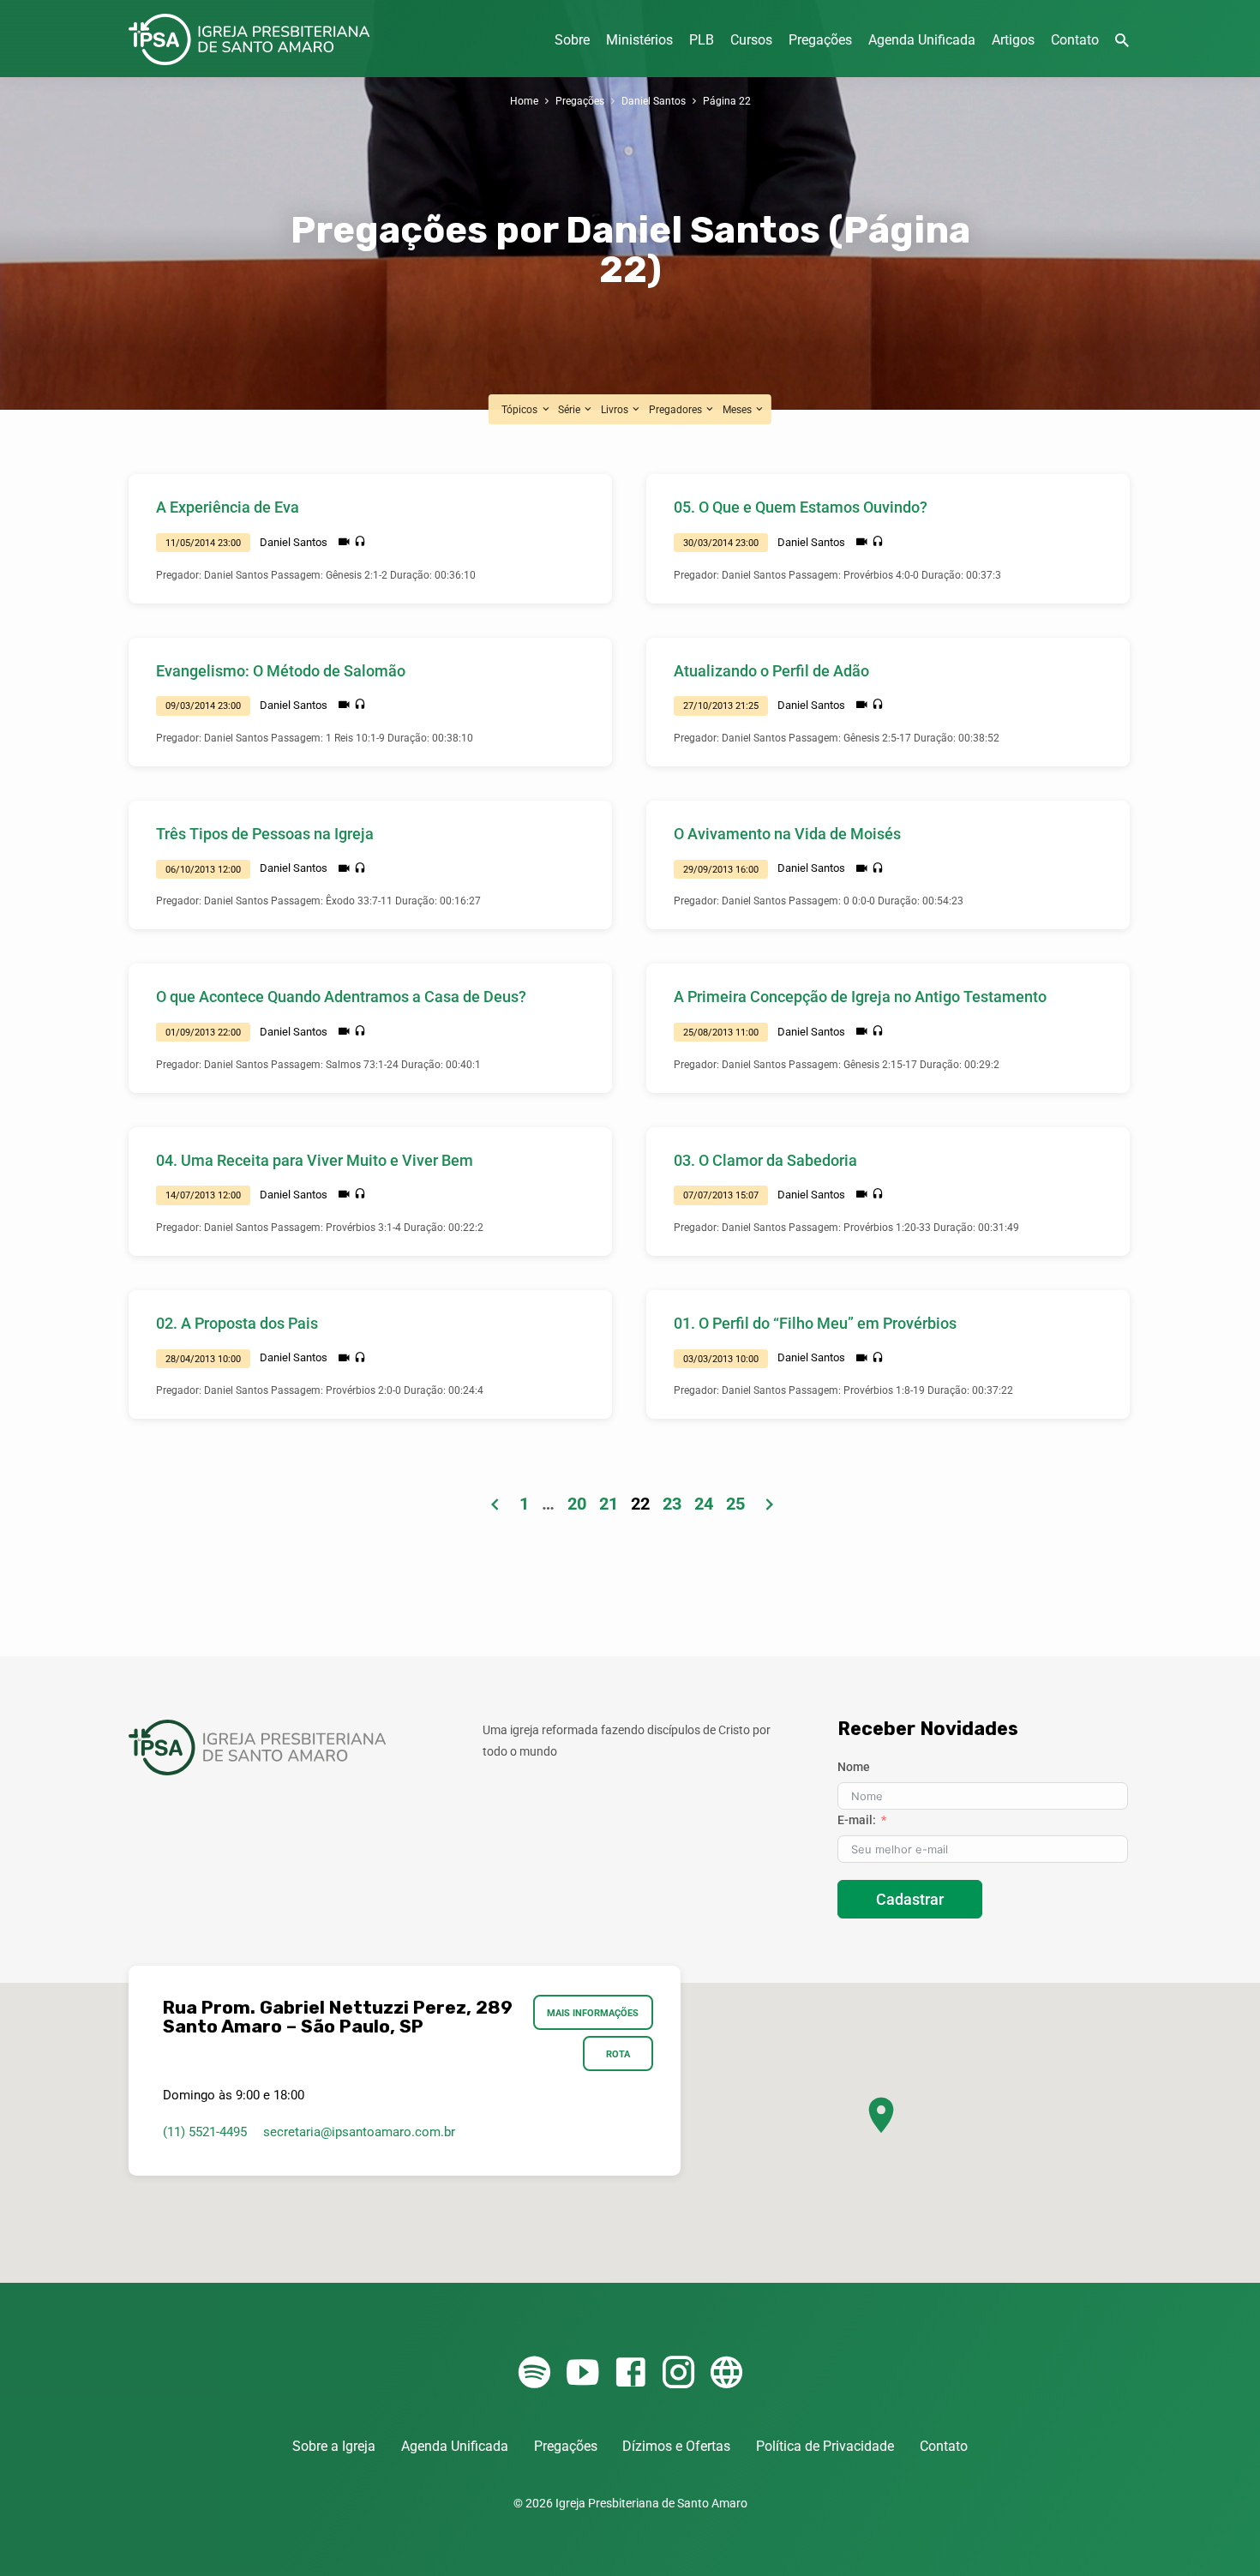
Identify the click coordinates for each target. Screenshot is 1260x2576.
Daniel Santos (654, 101)
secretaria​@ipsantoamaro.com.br (359, 2132)
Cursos (751, 40)
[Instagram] (678, 2373)
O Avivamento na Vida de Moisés (787, 834)
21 (609, 1504)
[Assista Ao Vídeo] (344, 542)
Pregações (820, 40)
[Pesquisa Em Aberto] (1122, 41)
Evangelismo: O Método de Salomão (281, 671)
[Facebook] (630, 2373)
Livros (616, 409)
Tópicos (521, 409)
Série (570, 409)
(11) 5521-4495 (205, 2132)
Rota (618, 2054)
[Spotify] (534, 2373)
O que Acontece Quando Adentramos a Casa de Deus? (341, 997)
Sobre (572, 40)
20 (577, 1504)
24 (704, 1504)
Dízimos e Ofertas (676, 2446)
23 (672, 1504)
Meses (738, 409)
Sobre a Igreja (334, 2446)
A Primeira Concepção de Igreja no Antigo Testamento (860, 997)
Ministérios (639, 40)
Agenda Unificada (922, 40)
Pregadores (677, 409)
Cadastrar (910, 1899)
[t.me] (726, 2373)
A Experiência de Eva (228, 507)
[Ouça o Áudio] (360, 542)
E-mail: (857, 1820)
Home (524, 101)
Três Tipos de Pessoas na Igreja (265, 834)
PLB (702, 40)
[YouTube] (582, 2373)
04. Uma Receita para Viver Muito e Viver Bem (315, 1160)
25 (735, 1504)
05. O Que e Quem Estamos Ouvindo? (801, 507)
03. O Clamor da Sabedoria (765, 1160)
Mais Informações (594, 2013)
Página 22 (727, 101)
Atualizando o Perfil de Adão (771, 671)
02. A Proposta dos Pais (237, 1323)
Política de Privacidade (825, 2446)
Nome (854, 1767)
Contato (1075, 40)
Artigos (1013, 40)
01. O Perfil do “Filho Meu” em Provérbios (815, 1323)
